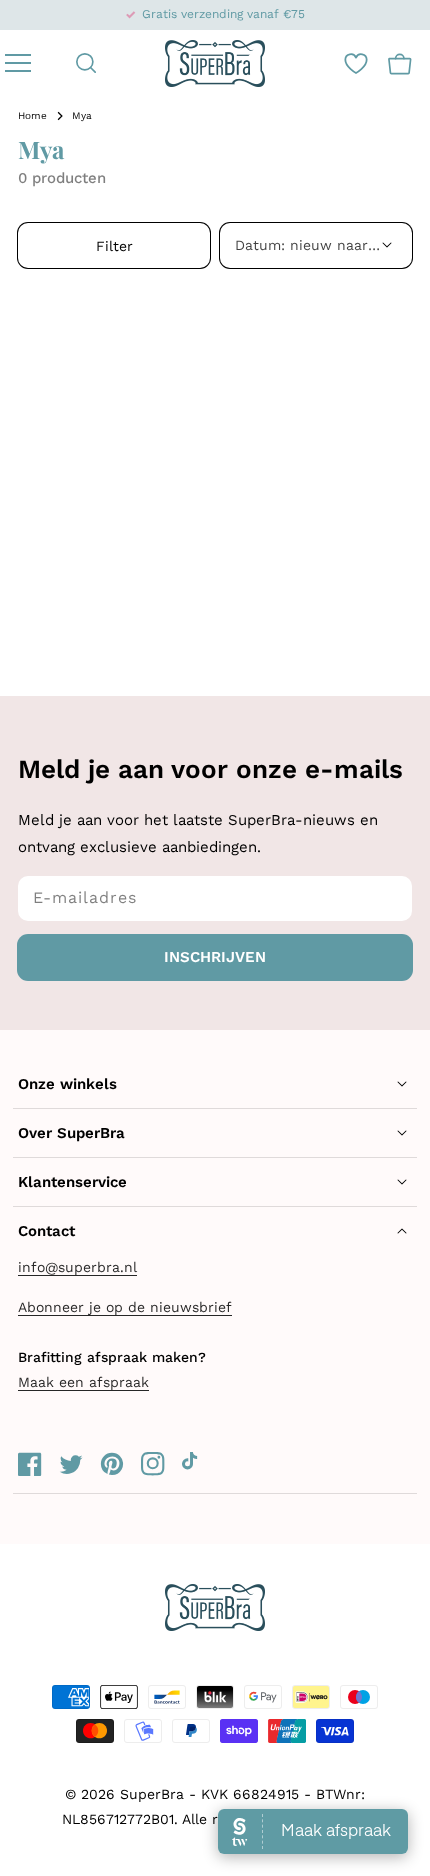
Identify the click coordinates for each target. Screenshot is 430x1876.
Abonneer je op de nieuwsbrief (125, 1307)
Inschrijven (215, 957)
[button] (87, 63)
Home (32, 115)
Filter (114, 246)
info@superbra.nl (77, 1267)
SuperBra (152, 1794)
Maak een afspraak (83, 1382)
